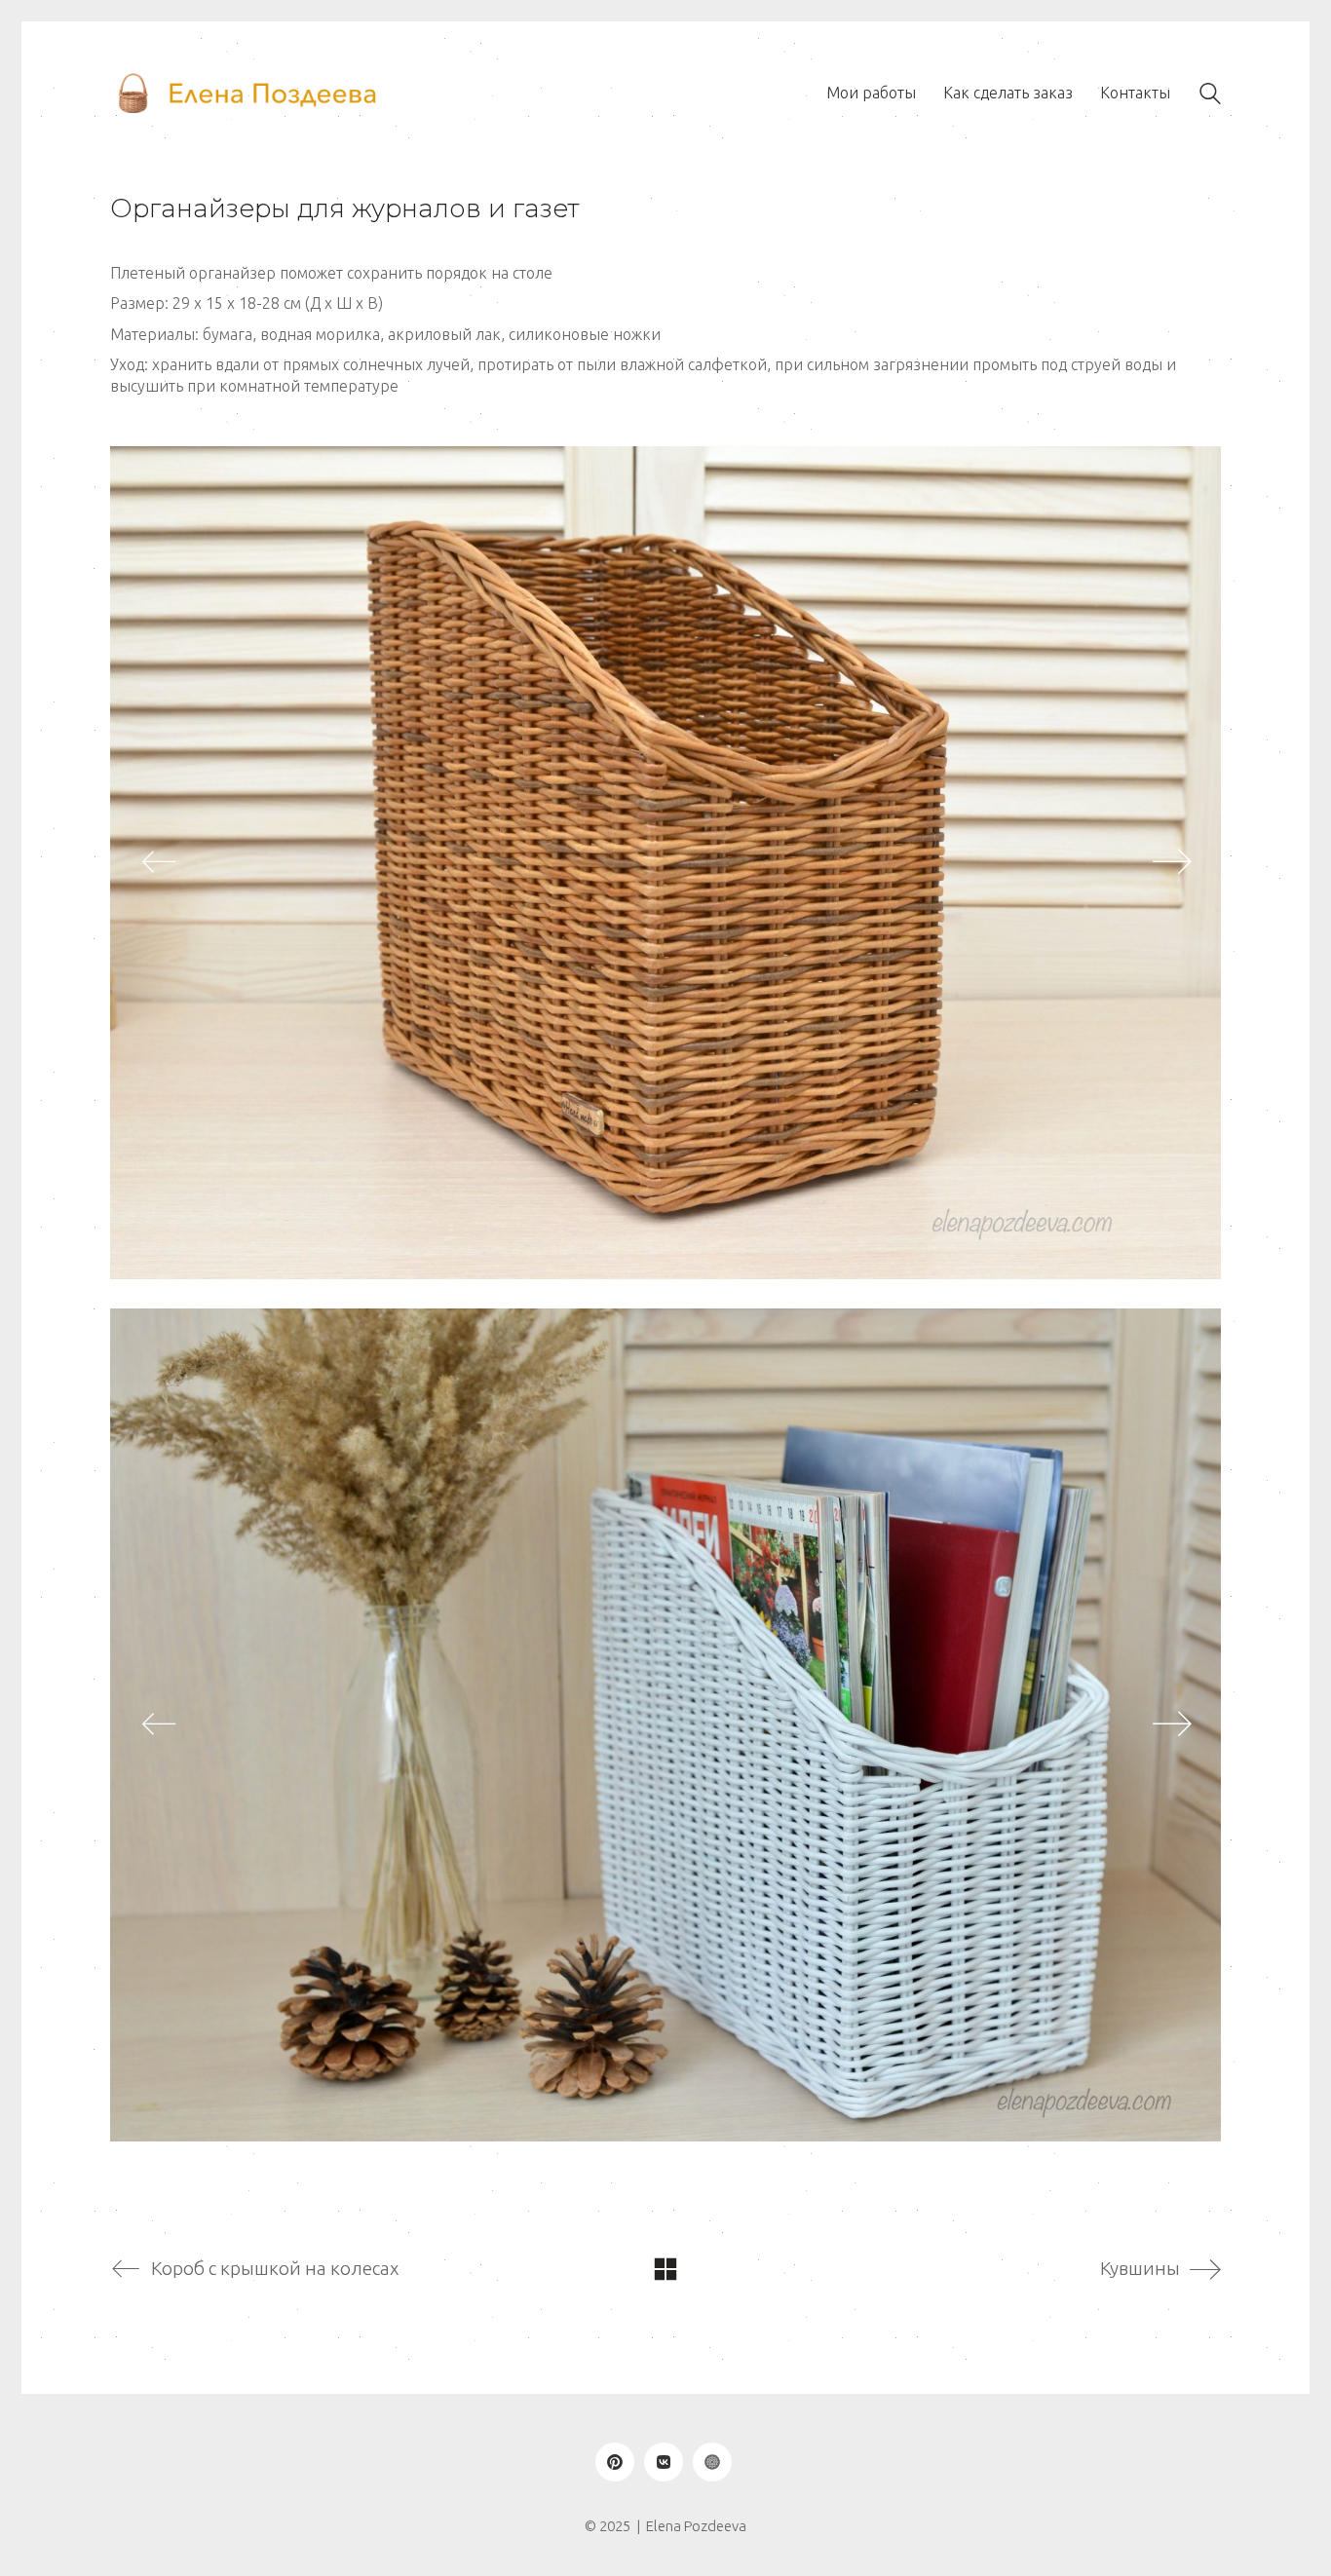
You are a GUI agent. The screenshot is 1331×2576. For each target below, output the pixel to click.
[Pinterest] (615, 2462)
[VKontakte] (664, 2462)
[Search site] (1210, 96)
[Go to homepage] (247, 94)
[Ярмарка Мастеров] (712, 2462)
